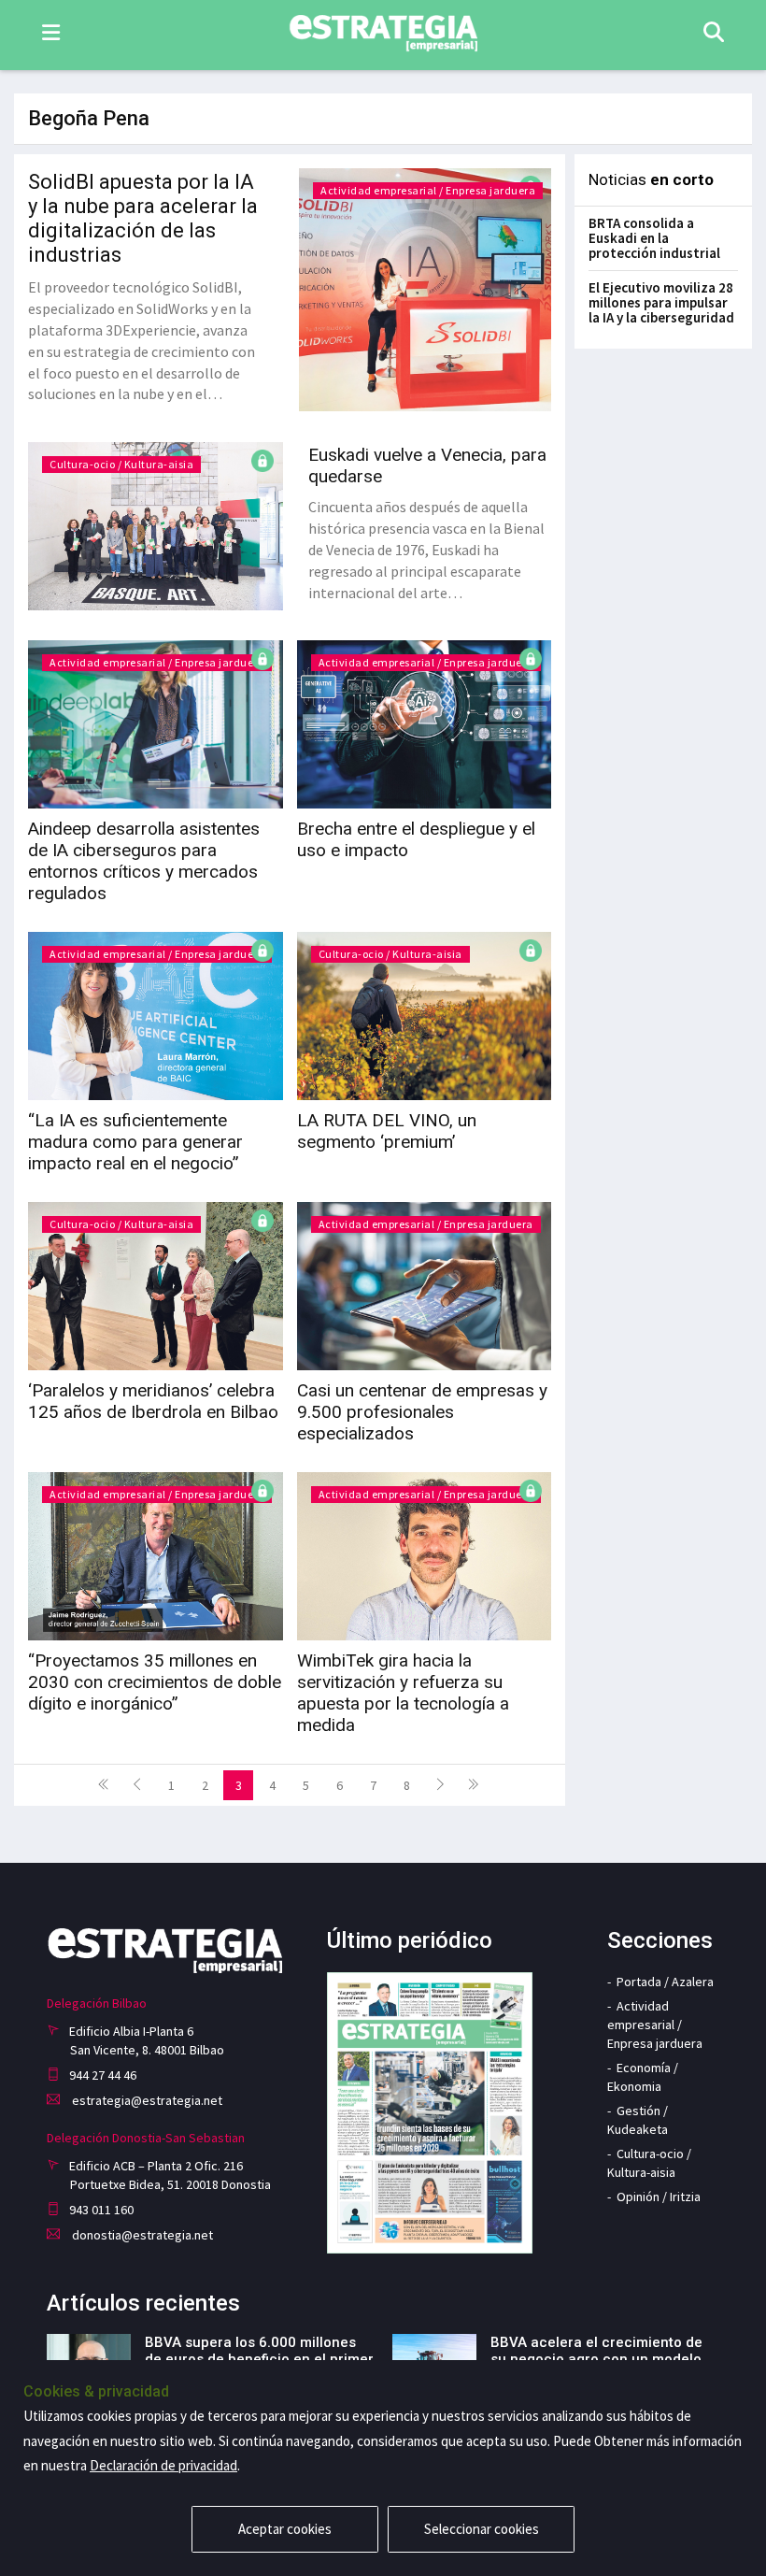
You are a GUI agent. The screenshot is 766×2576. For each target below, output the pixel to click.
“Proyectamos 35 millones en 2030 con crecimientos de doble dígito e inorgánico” (155, 1682)
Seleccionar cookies (482, 2529)
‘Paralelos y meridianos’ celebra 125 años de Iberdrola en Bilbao (153, 1401)
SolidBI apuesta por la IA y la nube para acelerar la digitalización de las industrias (143, 218)
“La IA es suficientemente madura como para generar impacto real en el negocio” (135, 1142)
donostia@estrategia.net (141, 2235)
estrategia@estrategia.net (146, 2100)
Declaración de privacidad (163, 2465)
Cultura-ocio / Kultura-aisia (121, 464)
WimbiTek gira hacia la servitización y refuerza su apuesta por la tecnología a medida (403, 1693)
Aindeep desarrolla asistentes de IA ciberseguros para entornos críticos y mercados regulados (144, 861)
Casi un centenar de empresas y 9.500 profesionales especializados (422, 1412)
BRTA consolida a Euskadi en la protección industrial (654, 238)
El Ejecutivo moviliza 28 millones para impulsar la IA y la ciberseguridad (661, 302)
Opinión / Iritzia (659, 2197)
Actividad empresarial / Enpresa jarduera (428, 190)
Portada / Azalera (665, 1982)
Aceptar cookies (285, 2529)
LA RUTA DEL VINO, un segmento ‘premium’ (387, 1131)
